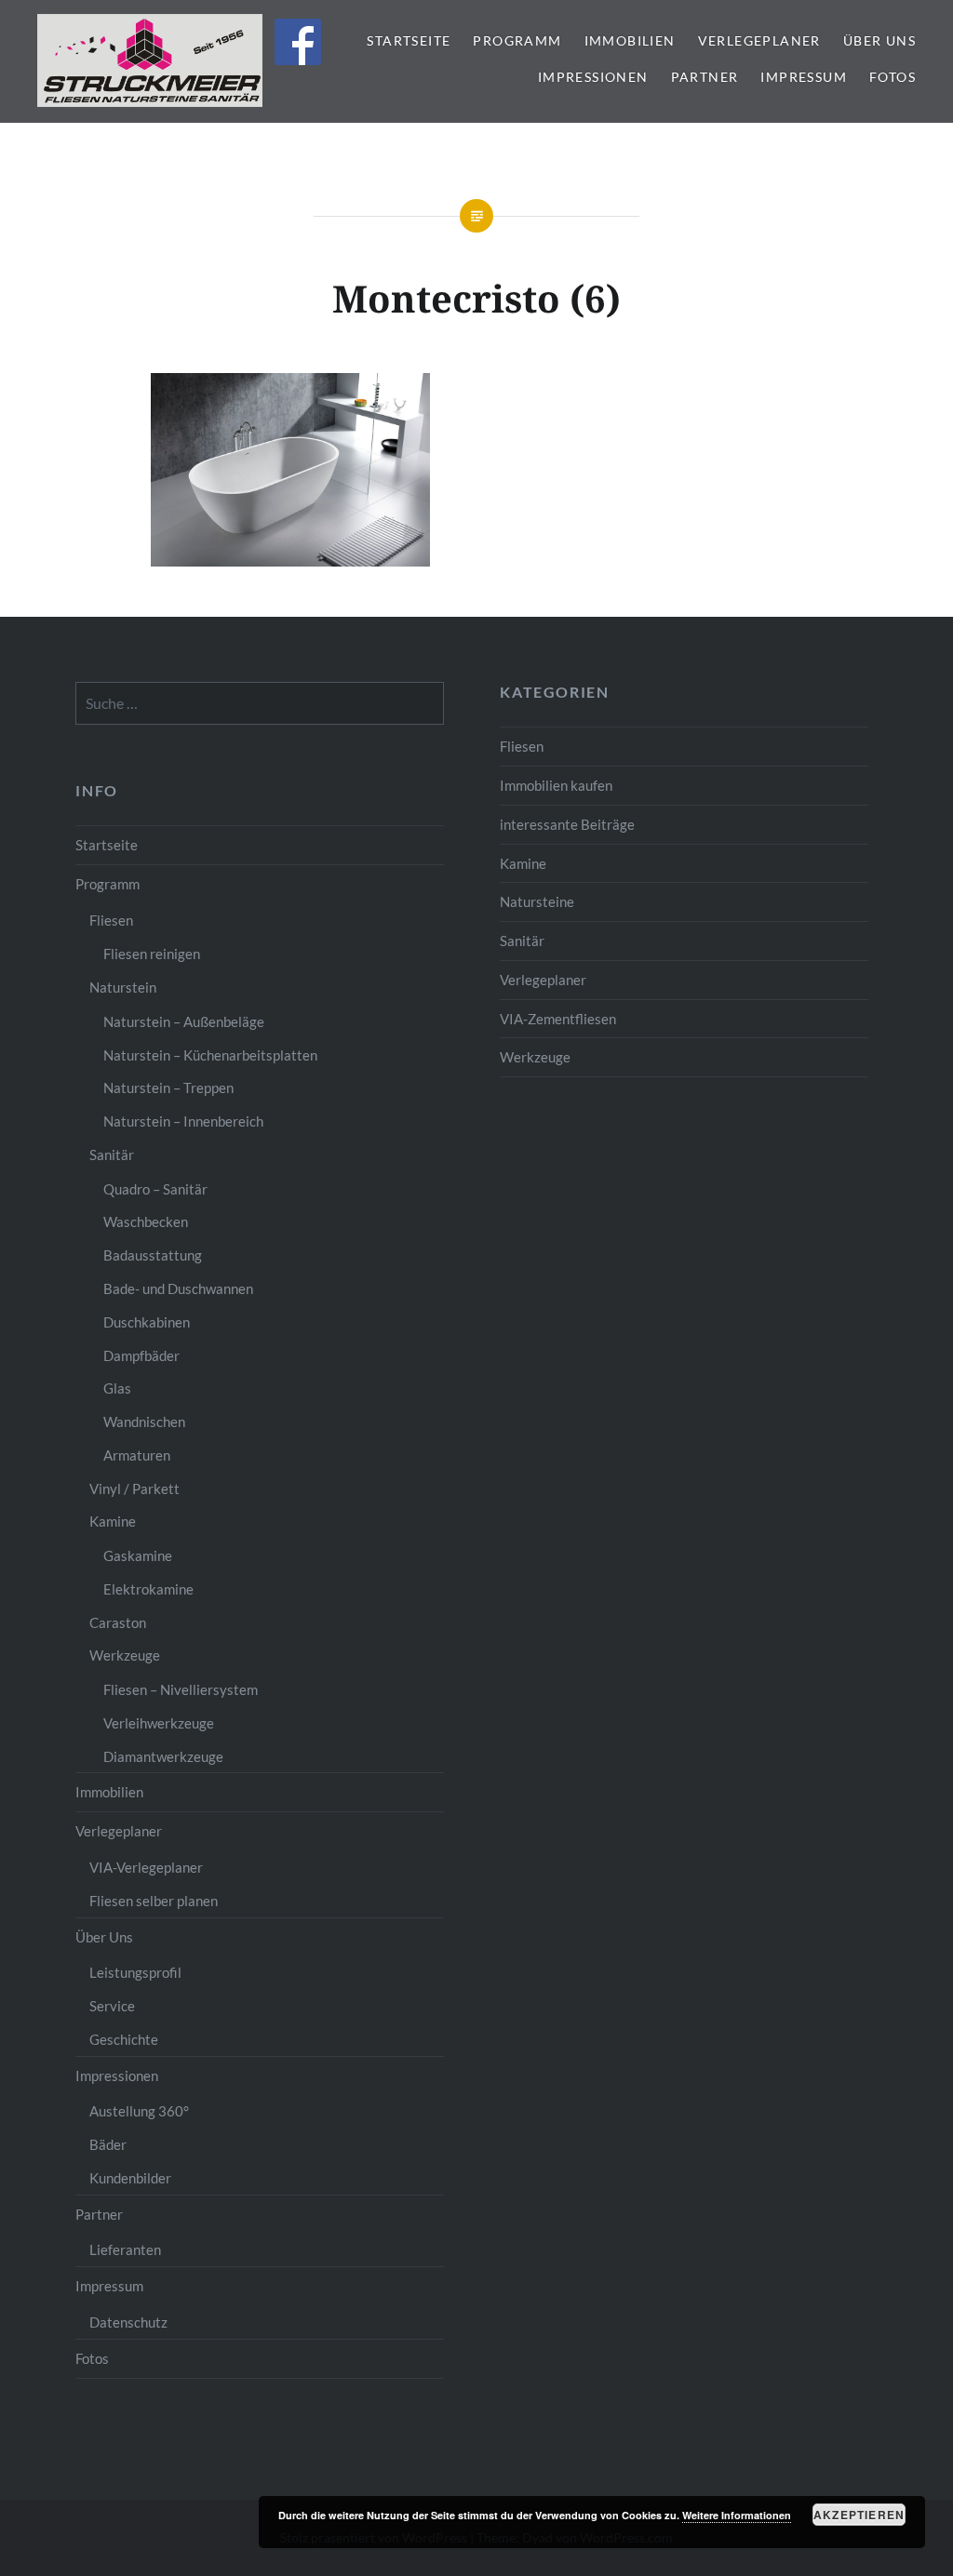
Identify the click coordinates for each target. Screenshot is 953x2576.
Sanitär (522, 941)
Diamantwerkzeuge (163, 1756)
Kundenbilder (130, 2178)
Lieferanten (125, 2249)
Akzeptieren (859, 2515)
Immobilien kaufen (556, 785)
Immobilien (630, 40)
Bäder (108, 2144)
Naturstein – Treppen (168, 1088)
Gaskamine (138, 1555)
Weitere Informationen (737, 2515)
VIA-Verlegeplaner (146, 1867)
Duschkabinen (147, 1322)
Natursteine (537, 901)
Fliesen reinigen (152, 954)
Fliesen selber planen (154, 1901)
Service (112, 2006)
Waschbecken (146, 1221)
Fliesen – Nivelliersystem (181, 1689)
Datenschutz (128, 2322)
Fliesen (522, 746)
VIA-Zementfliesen (558, 1019)
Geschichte (124, 2039)
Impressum (804, 77)
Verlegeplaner (759, 40)
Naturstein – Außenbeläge (184, 1021)
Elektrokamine (148, 1589)
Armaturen (137, 1455)
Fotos (893, 77)
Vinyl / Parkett (134, 1488)
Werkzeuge (535, 1057)
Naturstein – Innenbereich (183, 1121)
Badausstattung (153, 1255)
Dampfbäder (141, 1355)
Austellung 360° (139, 2111)
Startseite (409, 40)
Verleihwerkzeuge (159, 1723)
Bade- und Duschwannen (178, 1288)
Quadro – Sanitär (155, 1189)
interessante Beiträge (567, 824)
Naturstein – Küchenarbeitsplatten (210, 1055)
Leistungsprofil (135, 1972)
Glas (117, 1388)
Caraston (118, 1622)
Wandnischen (144, 1421)
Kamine (523, 863)
